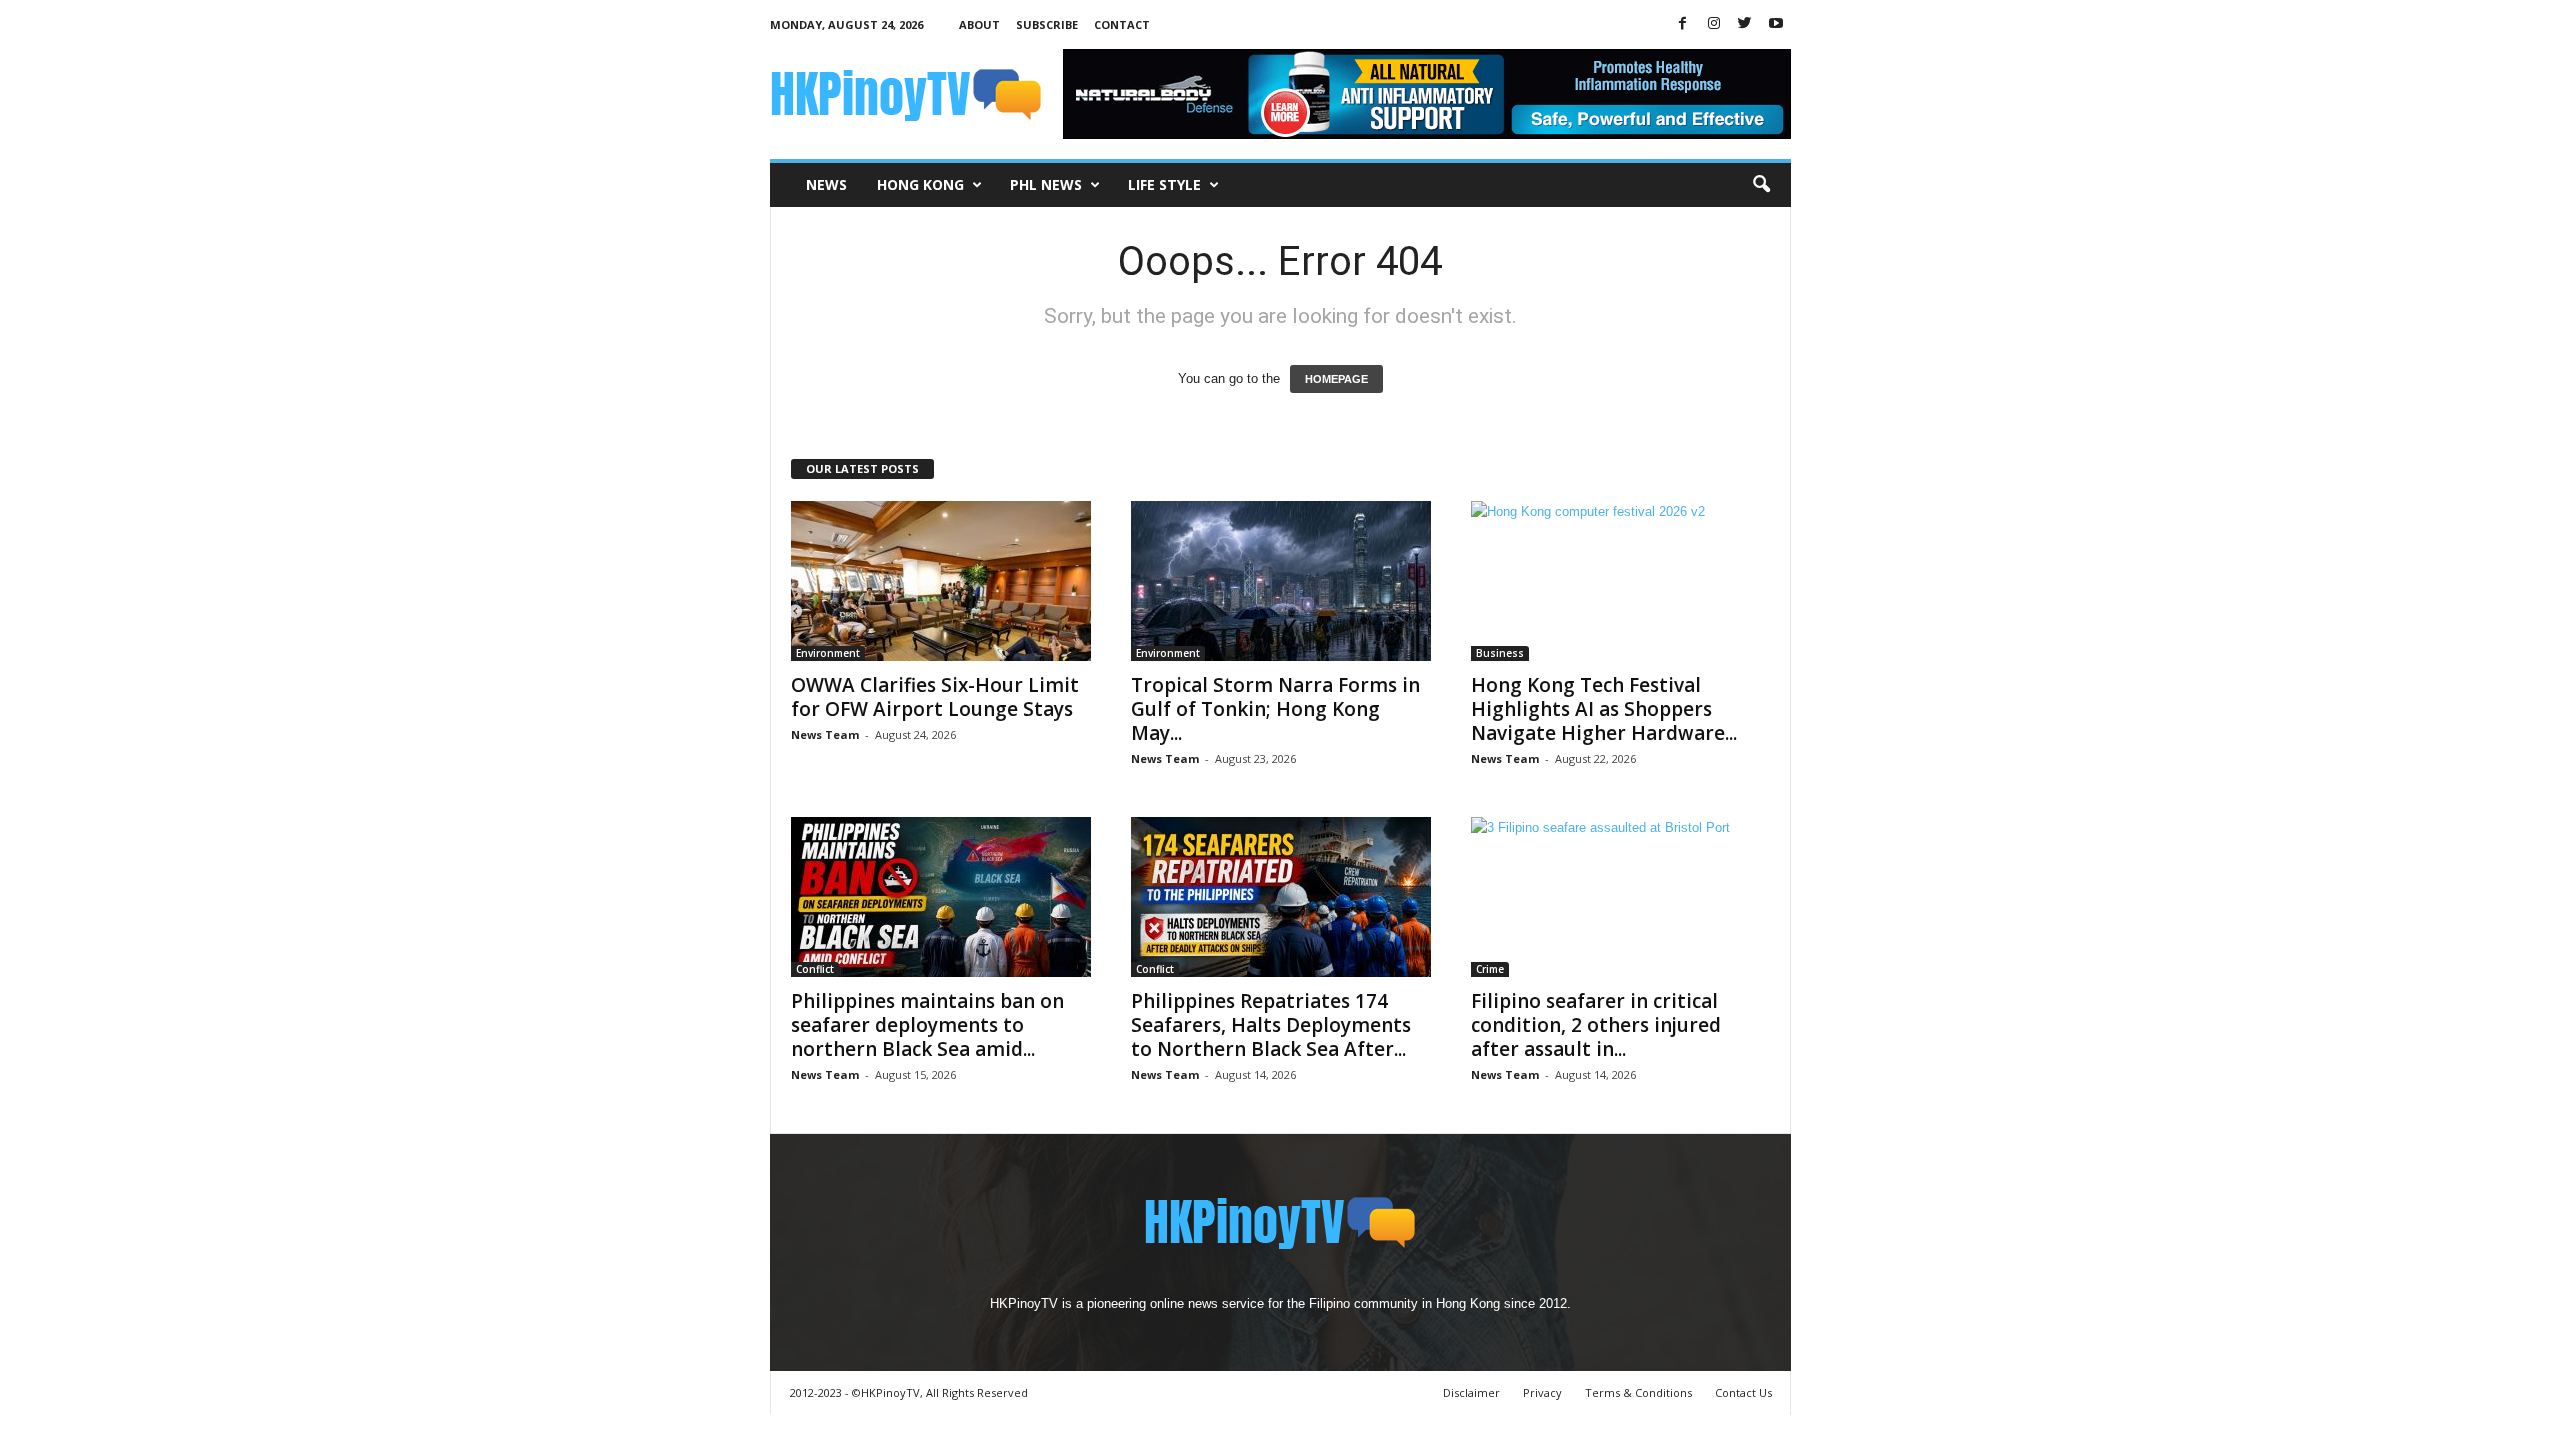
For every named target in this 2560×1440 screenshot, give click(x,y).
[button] (1761, 185)
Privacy (1542, 1392)
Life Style (1164, 184)
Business (1500, 653)
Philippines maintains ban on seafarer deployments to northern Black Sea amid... (927, 1025)
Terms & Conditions (1638, 1392)
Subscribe (1047, 24)
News (826, 184)
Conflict (815, 969)
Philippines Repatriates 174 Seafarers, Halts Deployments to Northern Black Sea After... (1271, 1025)
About (979, 24)
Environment (828, 653)
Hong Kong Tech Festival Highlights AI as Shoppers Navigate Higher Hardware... (1604, 709)
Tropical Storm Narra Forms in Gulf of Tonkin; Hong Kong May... (1275, 709)
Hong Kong (920, 184)
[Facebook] (1683, 24)
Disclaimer (1471, 1392)
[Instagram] (1714, 24)
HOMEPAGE (1336, 379)
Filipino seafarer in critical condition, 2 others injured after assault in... (1596, 1025)
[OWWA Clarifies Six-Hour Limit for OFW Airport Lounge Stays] (941, 581)
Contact (1122, 24)
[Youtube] (1776, 24)
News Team (825, 734)
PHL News (1046, 184)
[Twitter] (1745, 24)
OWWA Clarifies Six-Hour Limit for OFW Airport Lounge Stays (935, 697)
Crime (1490, 969)
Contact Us (1743, 1392)
